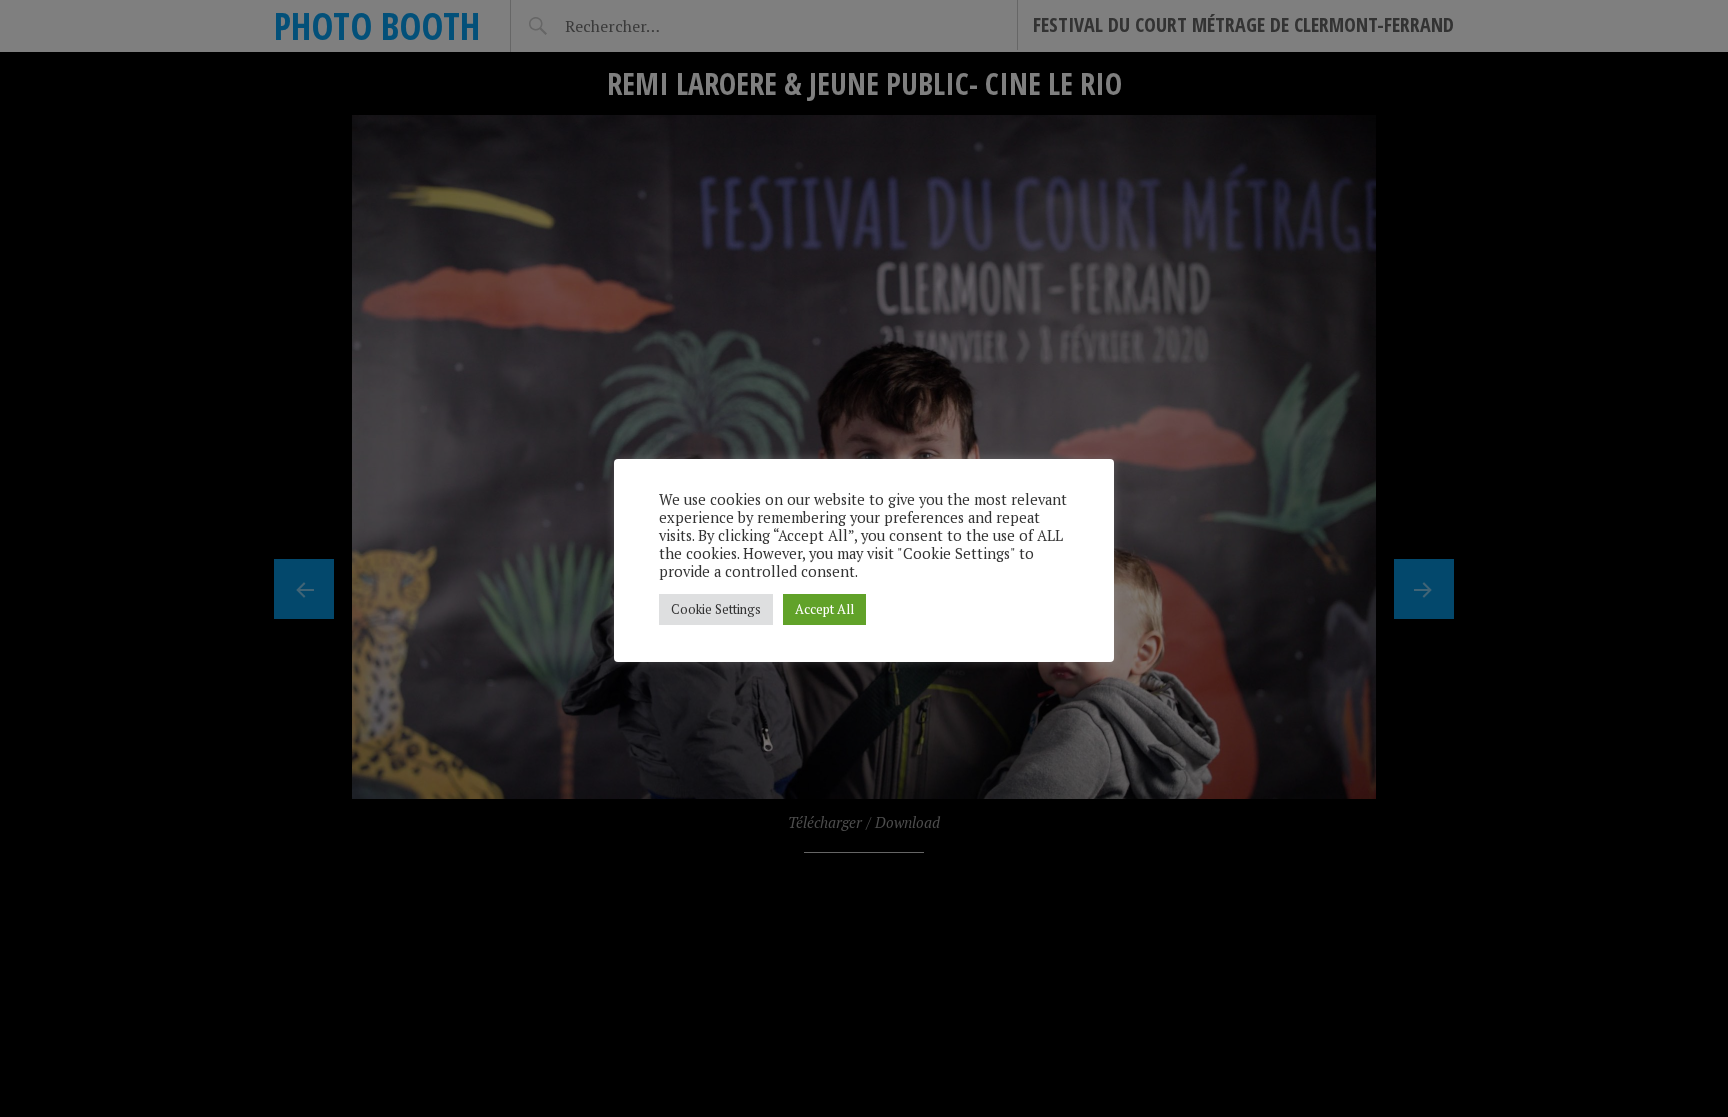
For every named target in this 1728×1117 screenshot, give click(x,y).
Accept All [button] (824, 609)
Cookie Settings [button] (716, 609)
